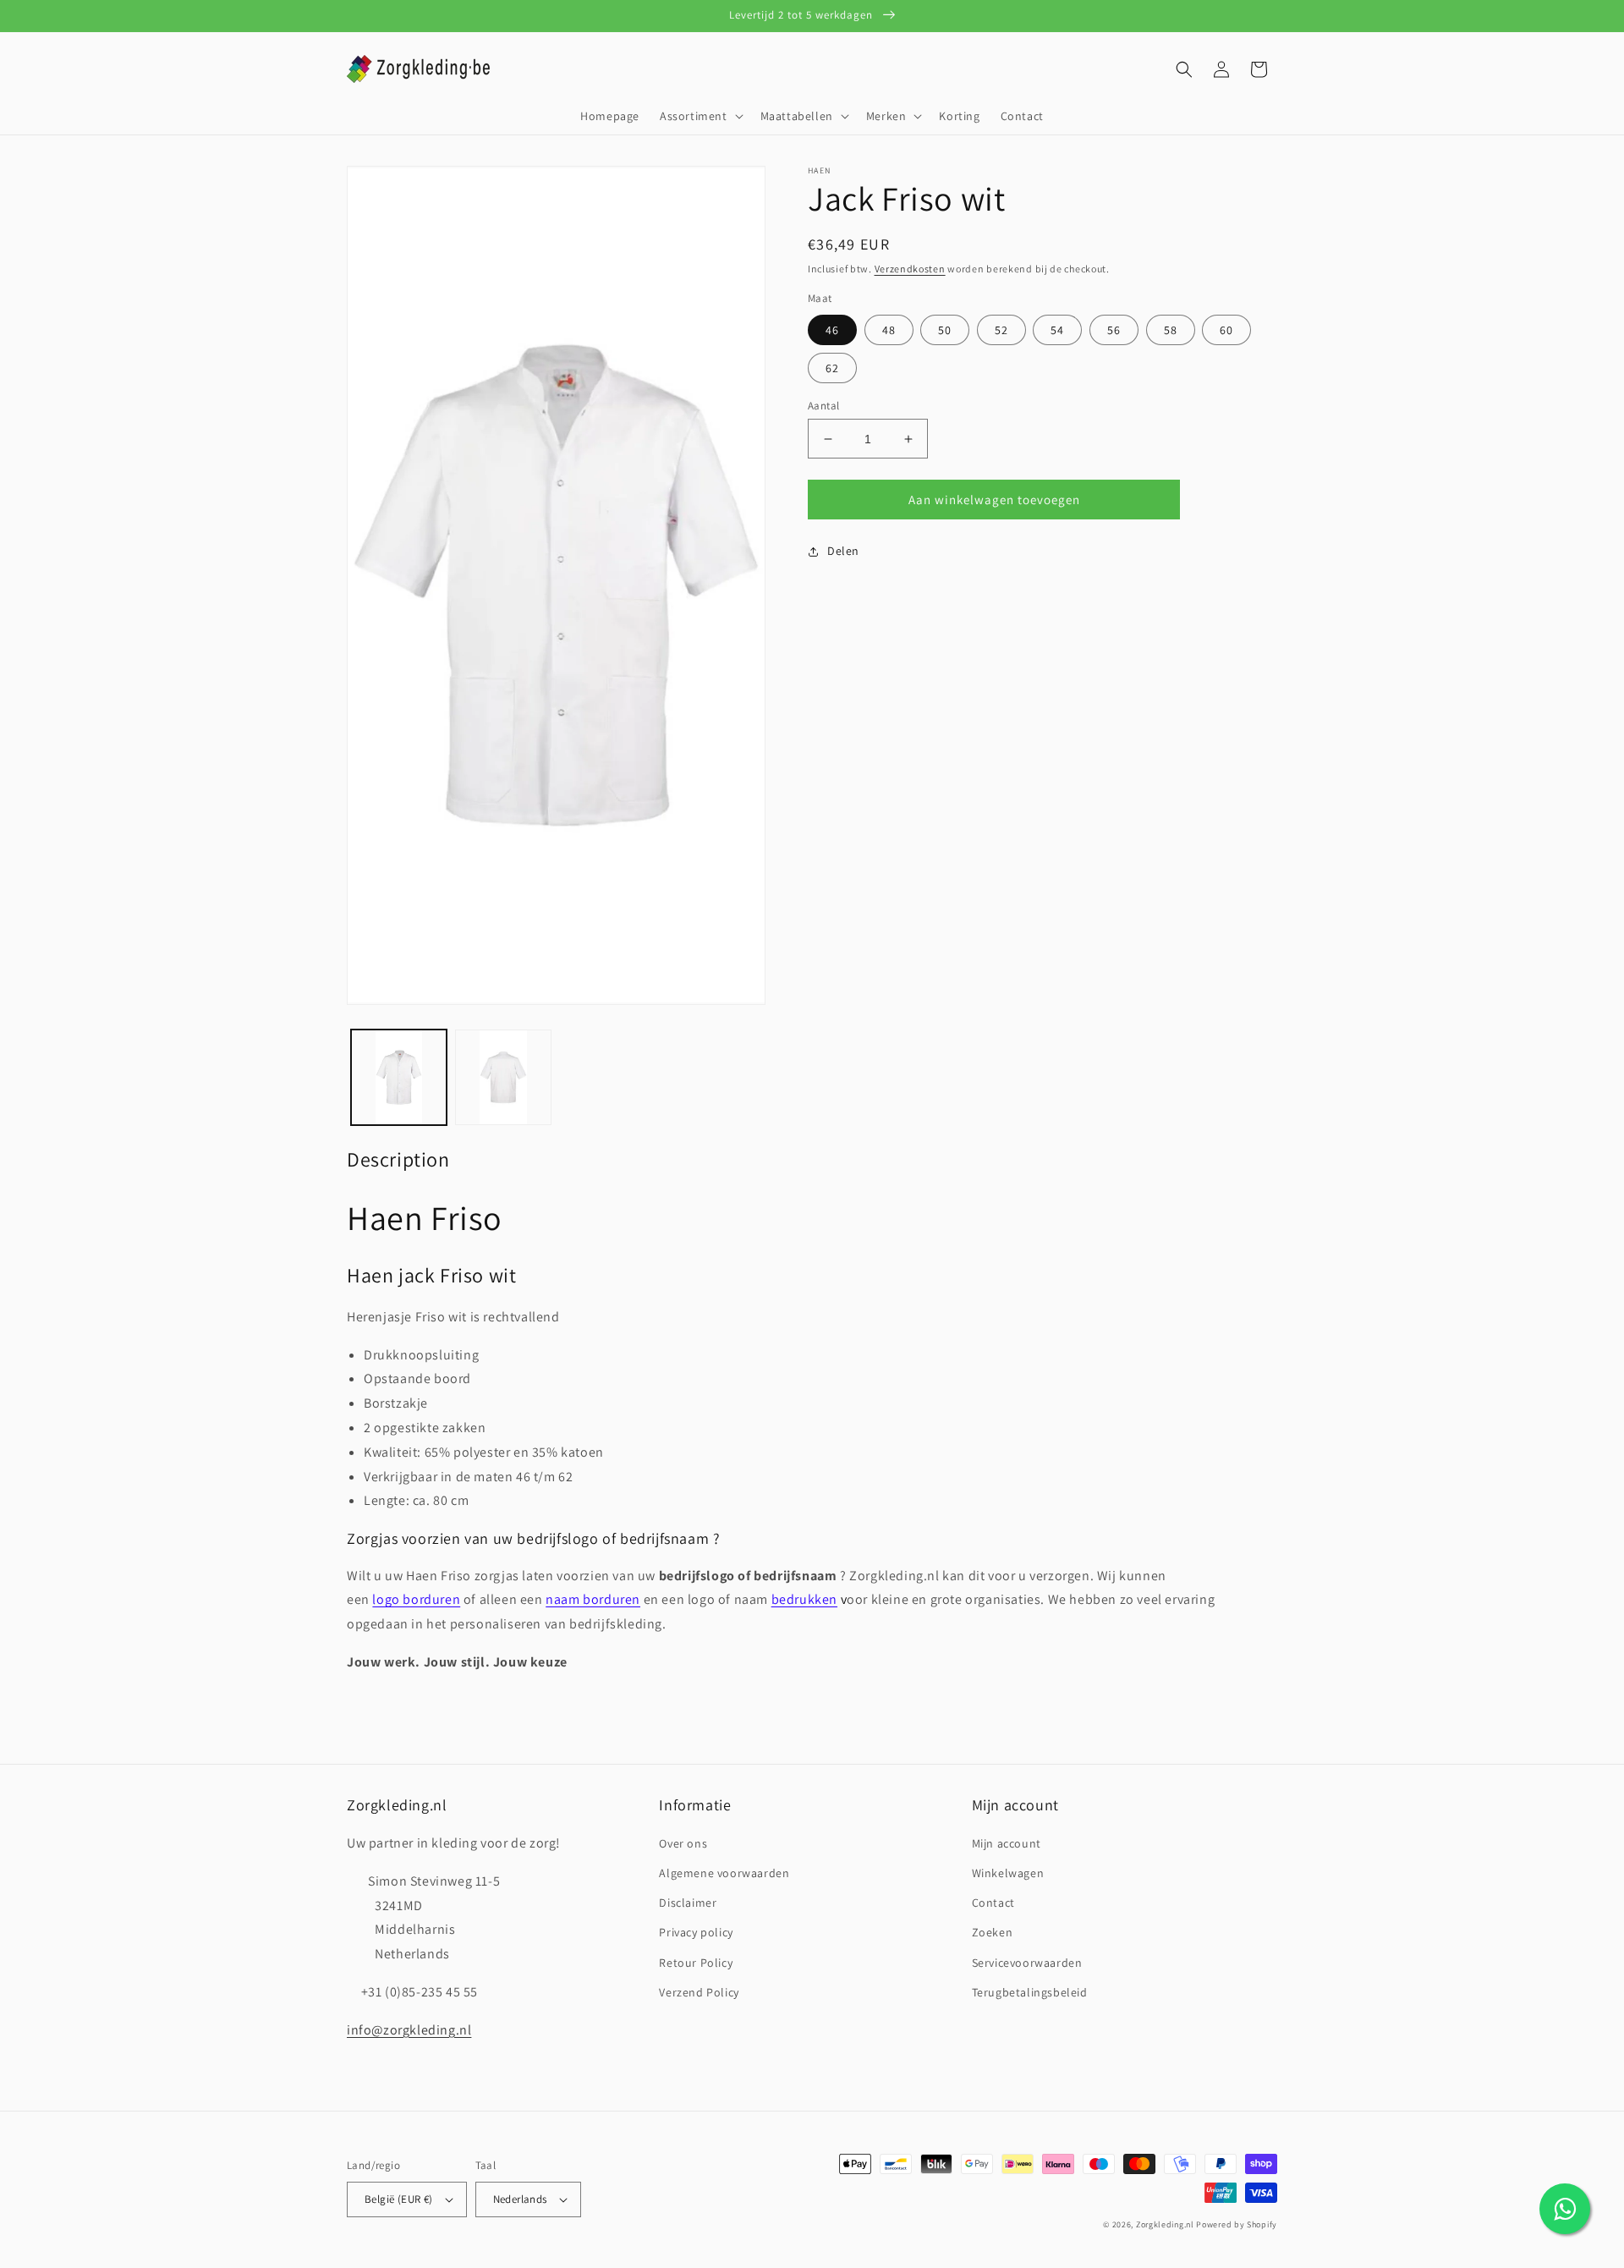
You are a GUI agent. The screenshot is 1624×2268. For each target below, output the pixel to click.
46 (832, 330)
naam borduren (593, 1599)
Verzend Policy (699, 1992)
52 (1001, 330)
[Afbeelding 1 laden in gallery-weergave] (399, 1077)
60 (1226, 330)
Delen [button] (843, 551)
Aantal (823, 406)
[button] (700, 116)
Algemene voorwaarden (724, 1873)
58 (1171, 330)
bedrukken (804, 1599)
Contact (993, 1903)
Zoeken (993, 1932)
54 (1057, 330)
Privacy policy (696, 1932)
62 (832, 368)
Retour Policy (696, 1963)
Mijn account (1007, 1843)
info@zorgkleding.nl (409, 2030)
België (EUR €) (399, 2199)
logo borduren (416, 1599)
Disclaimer (688, 1903)
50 (945, 330)
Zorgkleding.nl (1165, 2224)
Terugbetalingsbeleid (1030, 1992)
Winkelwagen (1008, 1873)
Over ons (683, 1843)
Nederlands (520, 2199)
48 (889, 330)
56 (1114, 330)
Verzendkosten (910, 269)
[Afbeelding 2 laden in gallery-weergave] (503, 1077)
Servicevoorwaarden (1027, 1963)
